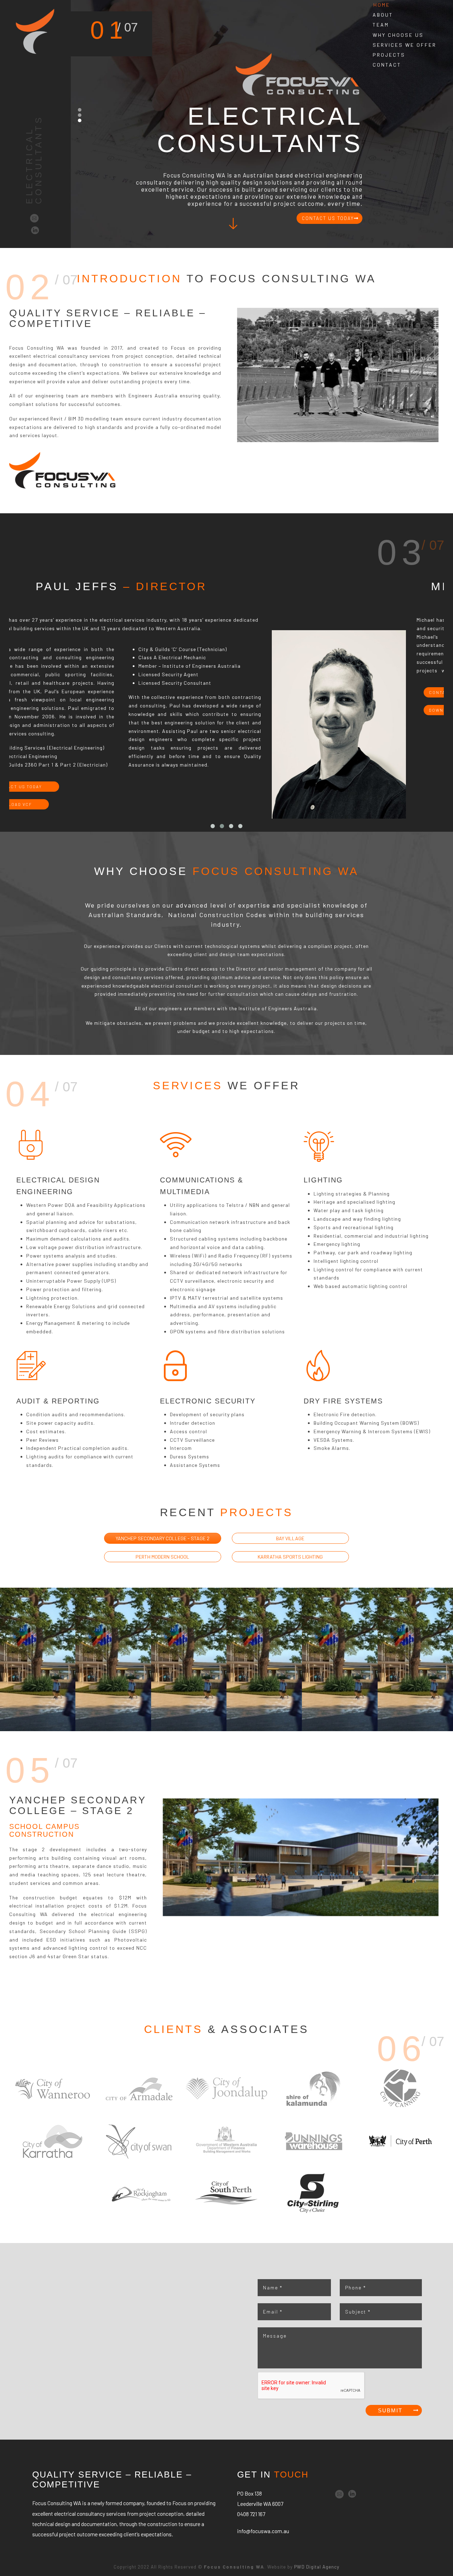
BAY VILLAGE (290, 1538)
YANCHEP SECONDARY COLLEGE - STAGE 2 (163, 1538)
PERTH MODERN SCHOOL (162, 1557)
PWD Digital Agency (317, 2567)
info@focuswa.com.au (263, 2531)
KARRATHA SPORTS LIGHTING (290, 1557)
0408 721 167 (251, 2514)
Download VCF (191, 710)
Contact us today (196, 692)
